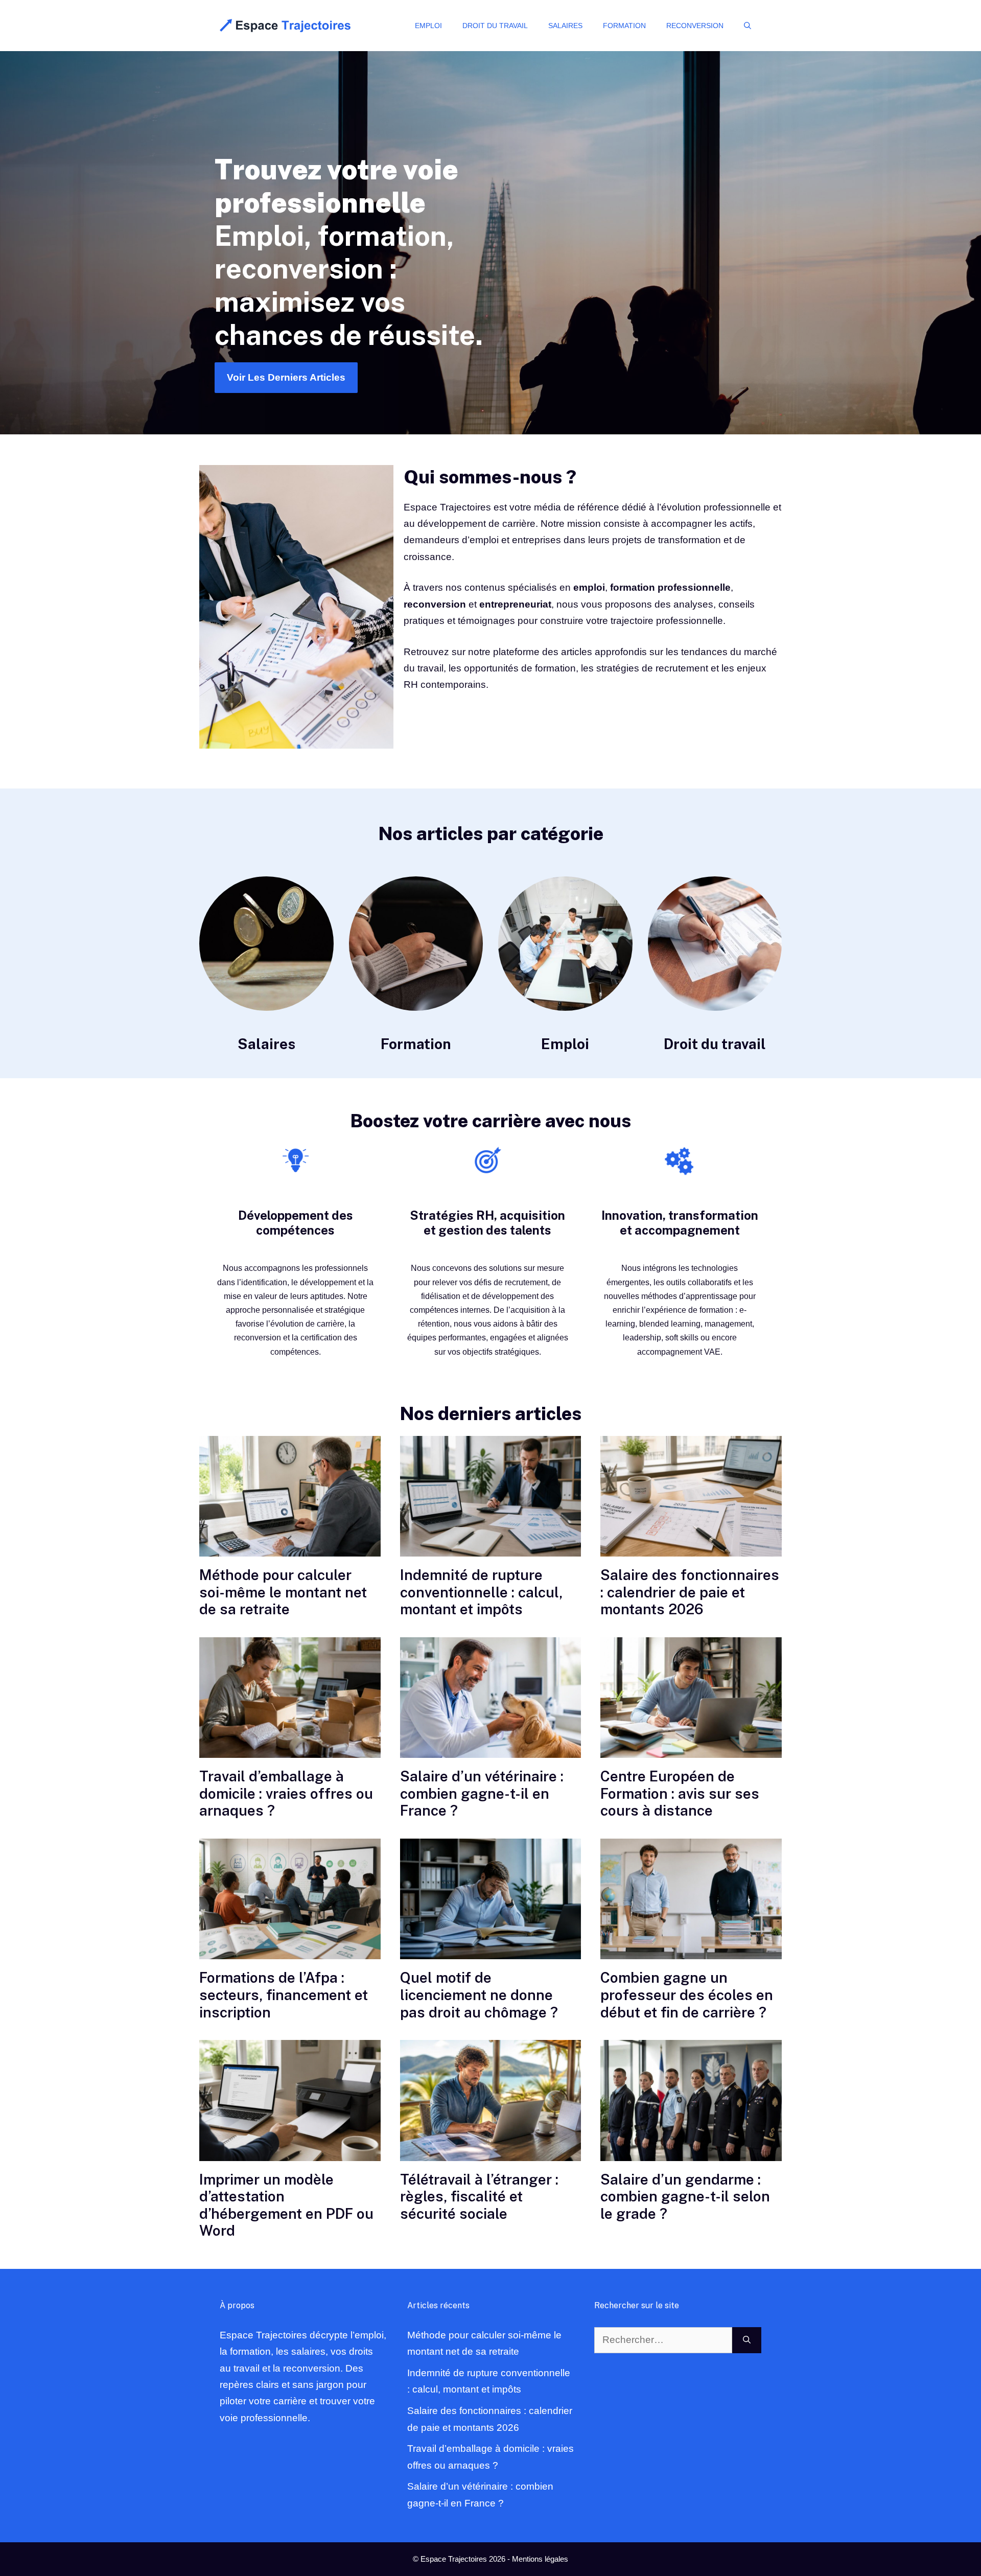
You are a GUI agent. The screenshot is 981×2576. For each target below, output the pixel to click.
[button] (748, 26)
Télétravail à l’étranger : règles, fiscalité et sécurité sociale (479, 2196)
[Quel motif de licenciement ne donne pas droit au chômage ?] (491, 1899)
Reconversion (695, 26)
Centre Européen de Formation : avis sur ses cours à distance (680, 1793)
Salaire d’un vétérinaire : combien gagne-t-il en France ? (482, 1793)
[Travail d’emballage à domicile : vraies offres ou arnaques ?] (290, 1698)
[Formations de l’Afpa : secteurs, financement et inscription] (290, 1899)
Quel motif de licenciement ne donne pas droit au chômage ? (479, 1994)
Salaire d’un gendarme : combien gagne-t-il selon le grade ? (685, 2196)
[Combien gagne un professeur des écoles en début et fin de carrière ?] (691, 1899)
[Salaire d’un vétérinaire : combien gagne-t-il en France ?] (491, 1698)
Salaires (565, 26)
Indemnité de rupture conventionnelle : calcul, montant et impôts (481, 1592)
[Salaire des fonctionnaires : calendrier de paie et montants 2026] (691, 1496)
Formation (624, 26)
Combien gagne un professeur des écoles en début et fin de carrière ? (687, 1994)
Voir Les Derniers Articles (286, 377)
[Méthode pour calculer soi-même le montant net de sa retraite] (290, 1496)
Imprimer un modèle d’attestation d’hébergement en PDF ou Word (286, 2205)
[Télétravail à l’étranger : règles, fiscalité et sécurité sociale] (491, 2100)
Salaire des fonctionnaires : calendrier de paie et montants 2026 (690, 1592)
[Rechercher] (747, 2340)
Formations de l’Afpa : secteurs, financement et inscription (284, 1994)
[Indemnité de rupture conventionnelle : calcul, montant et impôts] (491, 1496)
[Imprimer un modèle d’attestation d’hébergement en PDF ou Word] (290, 2100)
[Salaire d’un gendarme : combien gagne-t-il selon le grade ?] (691, 2100)
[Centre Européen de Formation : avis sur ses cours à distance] (691, 1698)
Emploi (428, 26)
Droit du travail (495, 26)
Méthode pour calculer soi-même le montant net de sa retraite (283, 1592)
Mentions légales (540, 2559)
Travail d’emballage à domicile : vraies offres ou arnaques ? (286, 1793)
